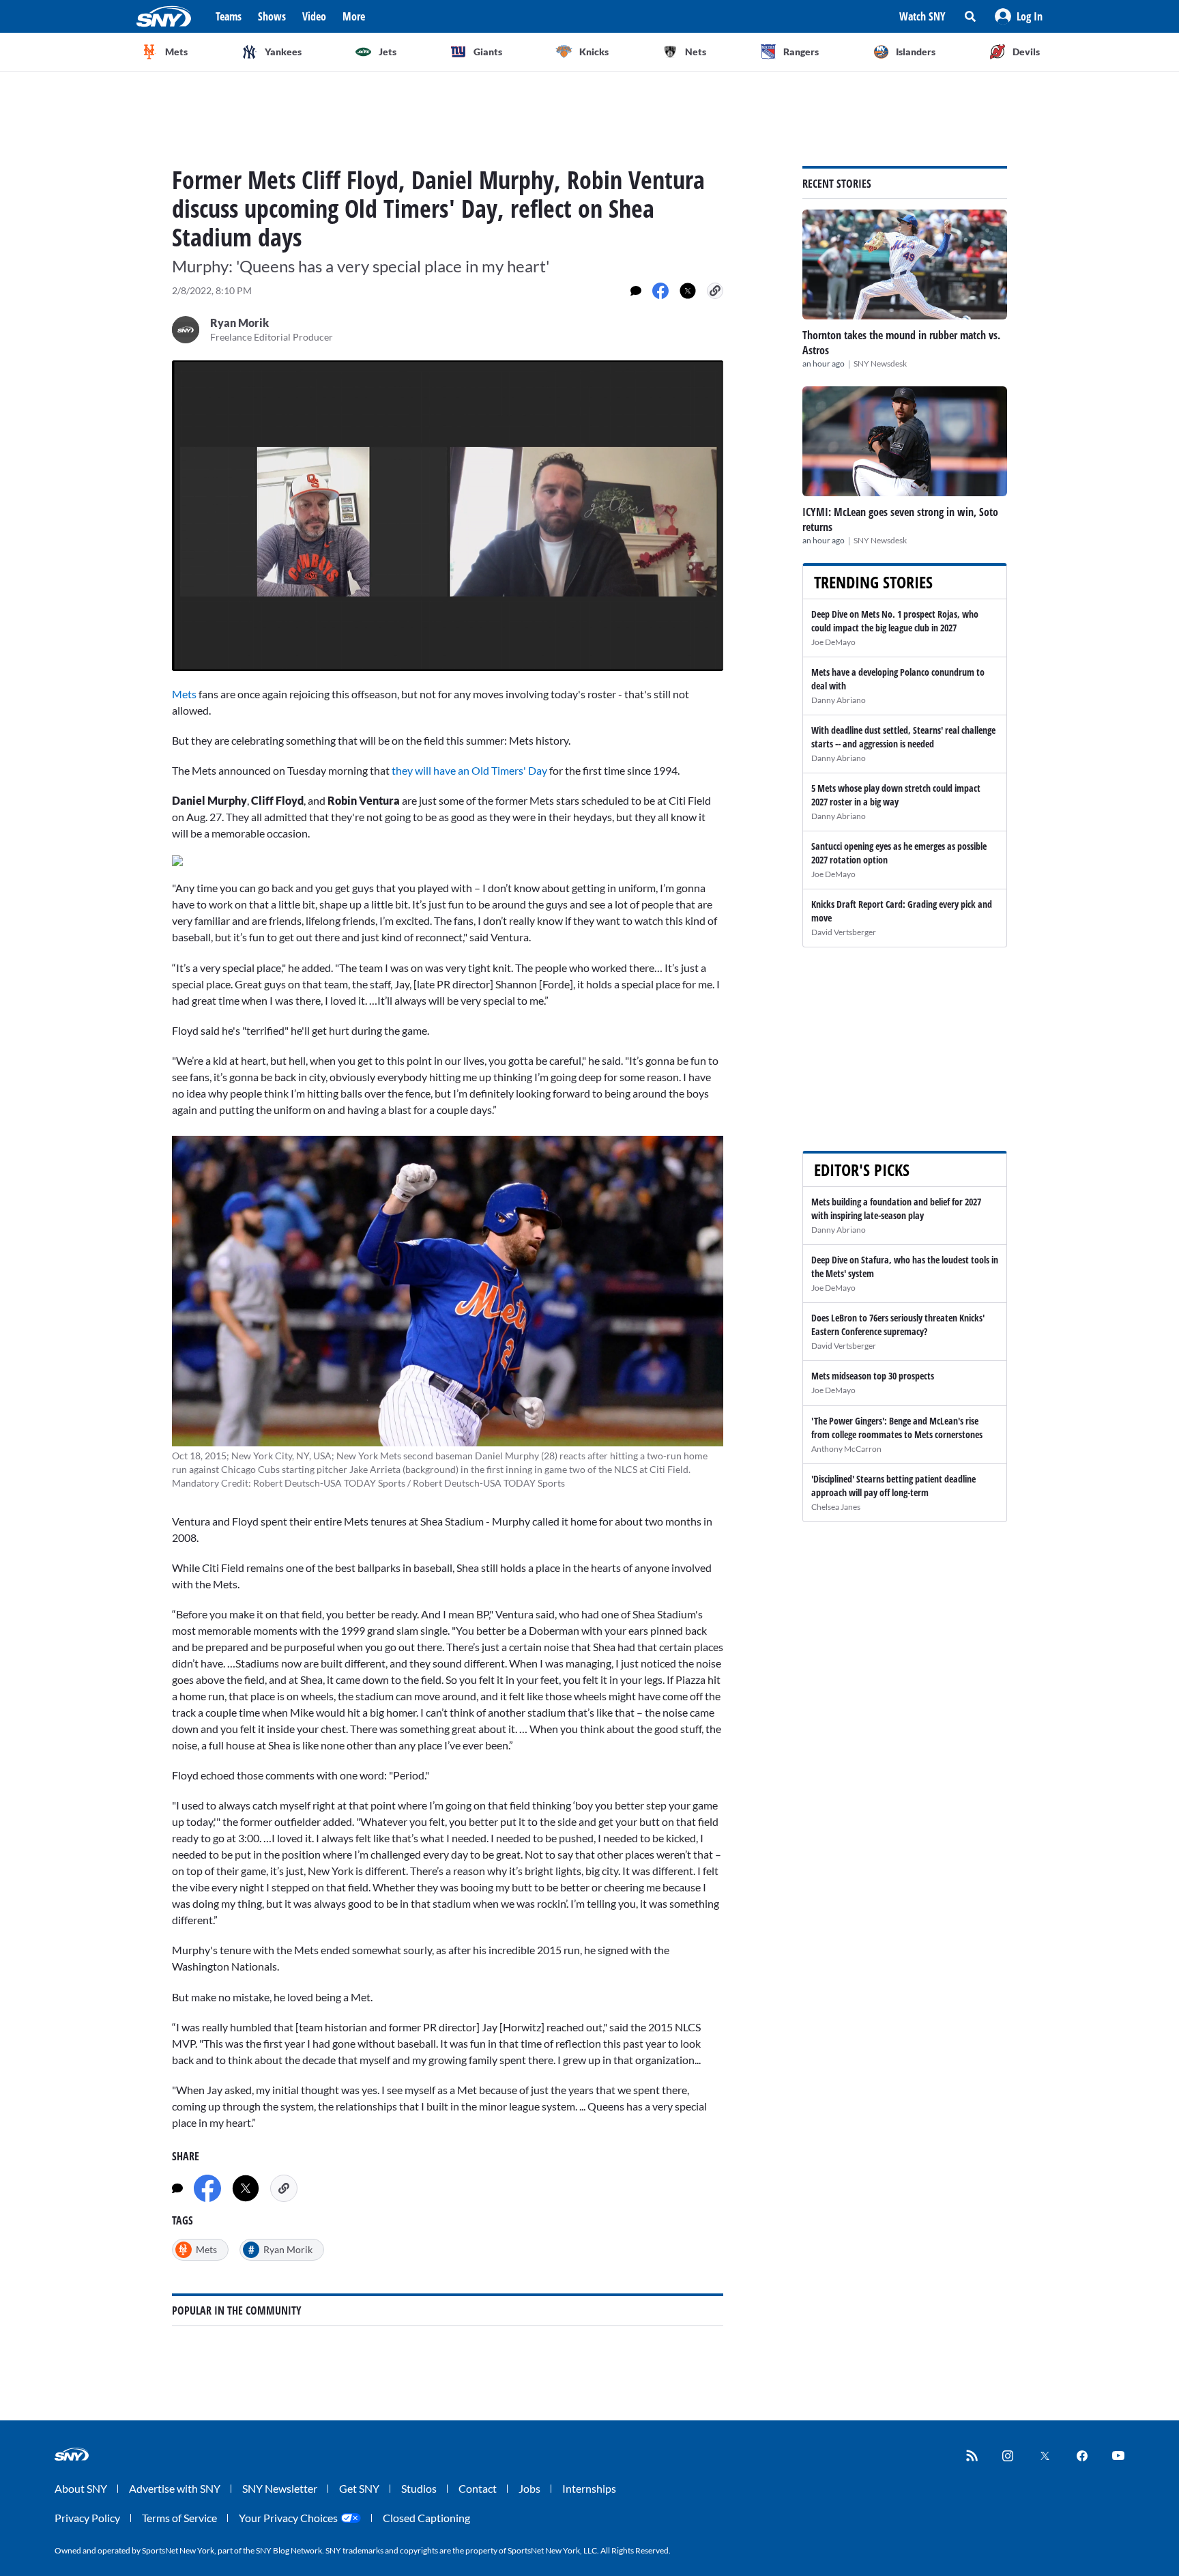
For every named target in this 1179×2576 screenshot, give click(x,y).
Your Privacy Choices (288, 2518)
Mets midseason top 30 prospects (873, 1376)
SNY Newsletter (280, 2488)
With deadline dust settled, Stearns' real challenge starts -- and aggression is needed (903, 737)
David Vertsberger (844, 932)
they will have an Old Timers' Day (469, 770)
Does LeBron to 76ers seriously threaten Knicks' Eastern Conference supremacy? (898, 1325)
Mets (185, 694)
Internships (589, 2488)
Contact (478, 2488)
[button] (1019, 16)
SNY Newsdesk (880, 363)
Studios (419, 2488)
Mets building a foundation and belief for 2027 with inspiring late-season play (896, 1208)
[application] (448, 516)
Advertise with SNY (175, 2488)
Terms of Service (179, 2518)
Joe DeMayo (833, 642)
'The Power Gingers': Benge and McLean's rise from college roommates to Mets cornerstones (897, 1428)
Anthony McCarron (846, 1449)
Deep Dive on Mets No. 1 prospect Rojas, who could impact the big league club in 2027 (895, 621)
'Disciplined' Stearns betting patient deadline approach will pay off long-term (893, 1486)
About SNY (81, 2488)
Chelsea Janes (836, 1507)
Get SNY (359, 2488)
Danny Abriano (839, 700)
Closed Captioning (426, 2518)
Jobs (529, 2488)
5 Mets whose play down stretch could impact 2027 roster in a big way (896, 795)
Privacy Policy (87, 2518)
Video (314, 16)
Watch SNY (922, 16)
